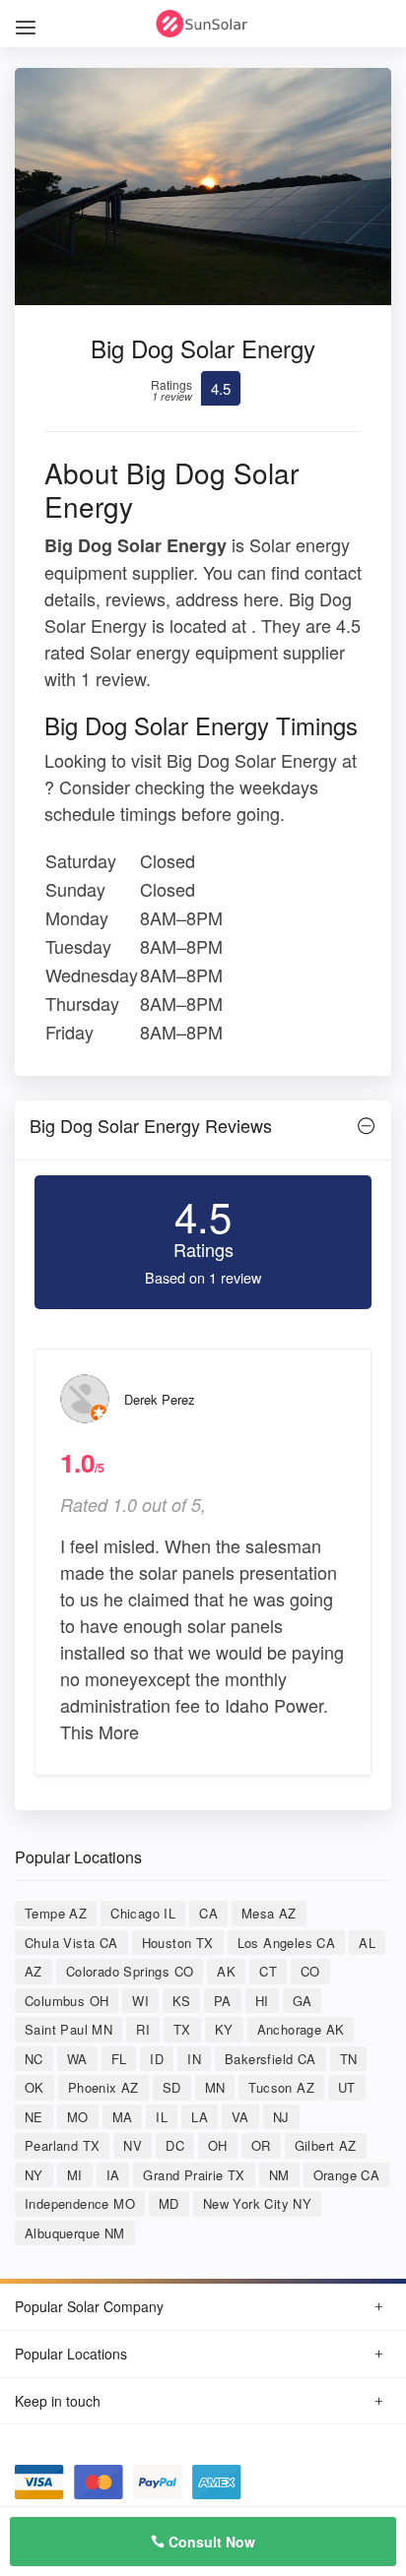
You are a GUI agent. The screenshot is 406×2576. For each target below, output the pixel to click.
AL (367, 1943)
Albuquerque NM (75, 2233)
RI (143, 2029)
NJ (281, 2117)
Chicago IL (143, 1913)
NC (34, 2059)
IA (113, 2175)
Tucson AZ (281, 2087)
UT (347, 2087)
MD (169, 2203)
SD (172, 2087)
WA (77, 2059)
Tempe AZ (56, 1913)
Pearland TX (62, 2145)
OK (34, 2087)
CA (208, 1913)
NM (279, 2175)
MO (78, 2117)
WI (140, 2001)
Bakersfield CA (271, 2059)
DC (175, 2145)
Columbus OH (67, 2001)
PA (223, 2001)
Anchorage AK (301, 2029)
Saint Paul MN (68, 2029)
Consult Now (210, 2542)
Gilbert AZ (326, 2145)
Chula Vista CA (71, 1943)
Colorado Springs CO (130, 1971)
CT (268, 1971)
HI (262, 2001)
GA (303, 2001)
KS (181, 2001)
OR (261, 2145)
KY (224, 2029)
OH (218, 2145)
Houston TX (178, 1943)
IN (194, 2059)
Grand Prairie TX (194, 2175)
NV (133, 2145)
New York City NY (257, 2203)
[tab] (203, 1131)
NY (34, 2175)
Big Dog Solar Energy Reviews (151, 1125)
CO (310, 1971)
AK (226, 1971)
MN (215, 2087)
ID (157, 2059)
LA (200, 2117)
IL (162, 2117)
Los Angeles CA (287, 1943)
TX (182, 2029)
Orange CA (347, 2175)
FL (119, 2059)
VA (240, 2117)
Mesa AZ (269, 1913)
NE (34, 2117)
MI (75, 2175)
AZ (34, 1971)
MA (123, 2117)
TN (349, 2059)
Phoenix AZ (103, 2087)
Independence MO (80, 2203)
